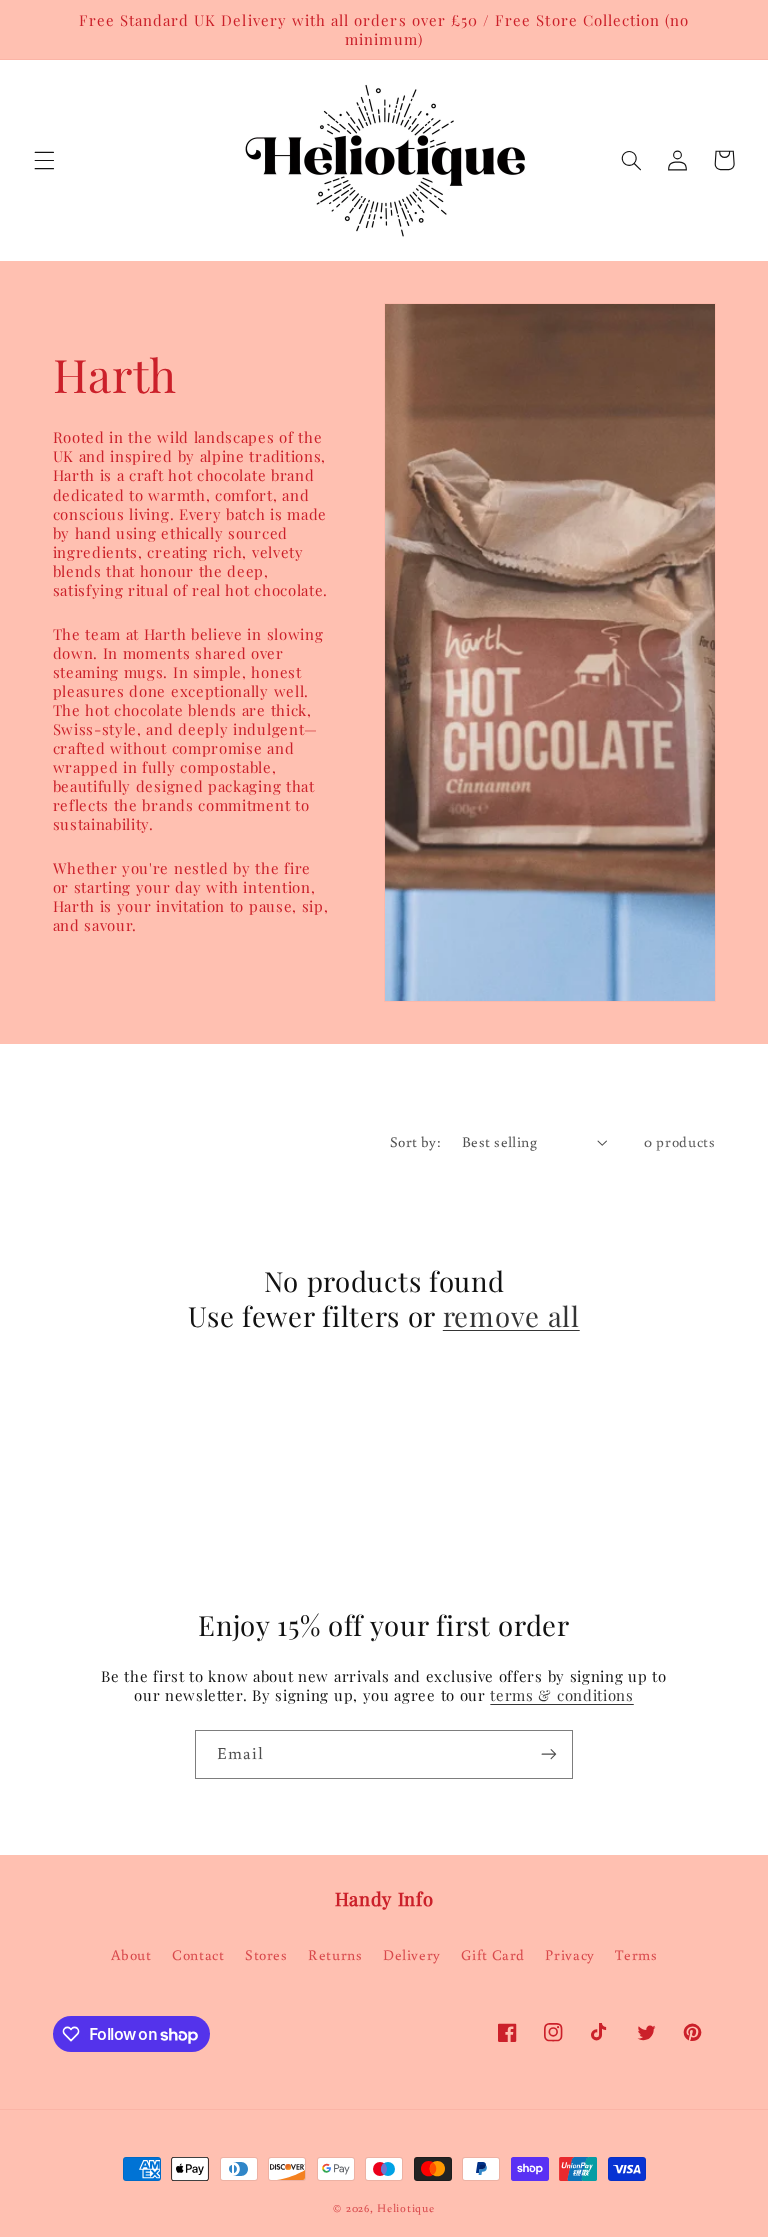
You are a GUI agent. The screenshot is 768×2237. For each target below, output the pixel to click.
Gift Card (493, 1954)
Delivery (412, 1954)
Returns (335, 1954)
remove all (511, 1315)
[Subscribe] (549, 1754)
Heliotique (405, 2207)
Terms (636, 1954)
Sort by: (415, 1141)
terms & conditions (561, 1695)
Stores (266, 1954)
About (131, 1954)
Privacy (569, 1954)
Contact (198, 1954)
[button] (44, 160)
